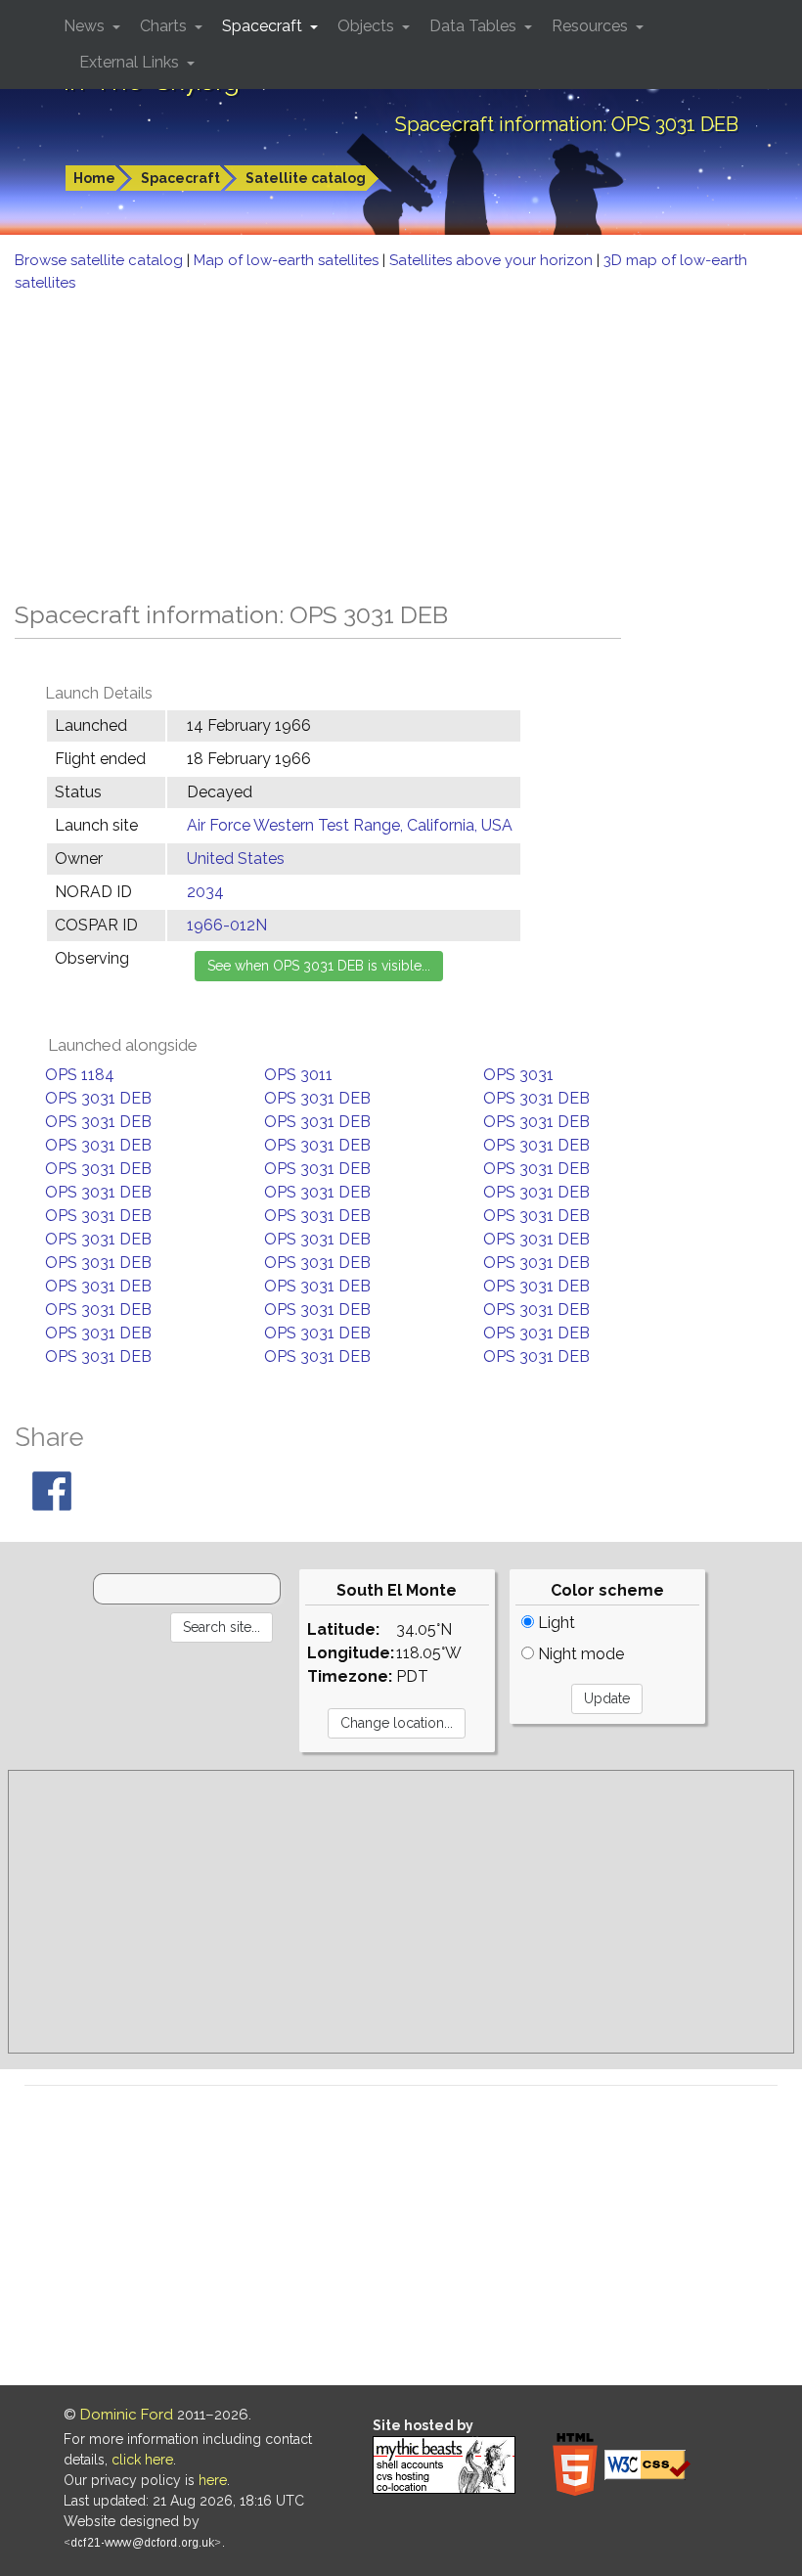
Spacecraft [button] (264, 26)
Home (94, 178)
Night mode (579, 1654)
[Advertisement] (401, 440)
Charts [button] (165, 26)
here (213, 2480)
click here (142, 2460)
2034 (205, 892)
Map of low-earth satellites (288, 260)
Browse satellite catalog (101, 260)
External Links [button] (131, 62)
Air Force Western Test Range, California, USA (350, 825)
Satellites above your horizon (493, 260)
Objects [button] (368, 26)
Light (555, 1623)
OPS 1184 (80, 1075)
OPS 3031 (518, 1075)
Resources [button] (592, 26)
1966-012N (227, 925)
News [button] (86, 26)
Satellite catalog (306, 178)
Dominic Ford (127, 2415)
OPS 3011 (298, 1075)
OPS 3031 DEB (98, 1098)
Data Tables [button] (475, 26)
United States (236, 859)
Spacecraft (180, 178)
